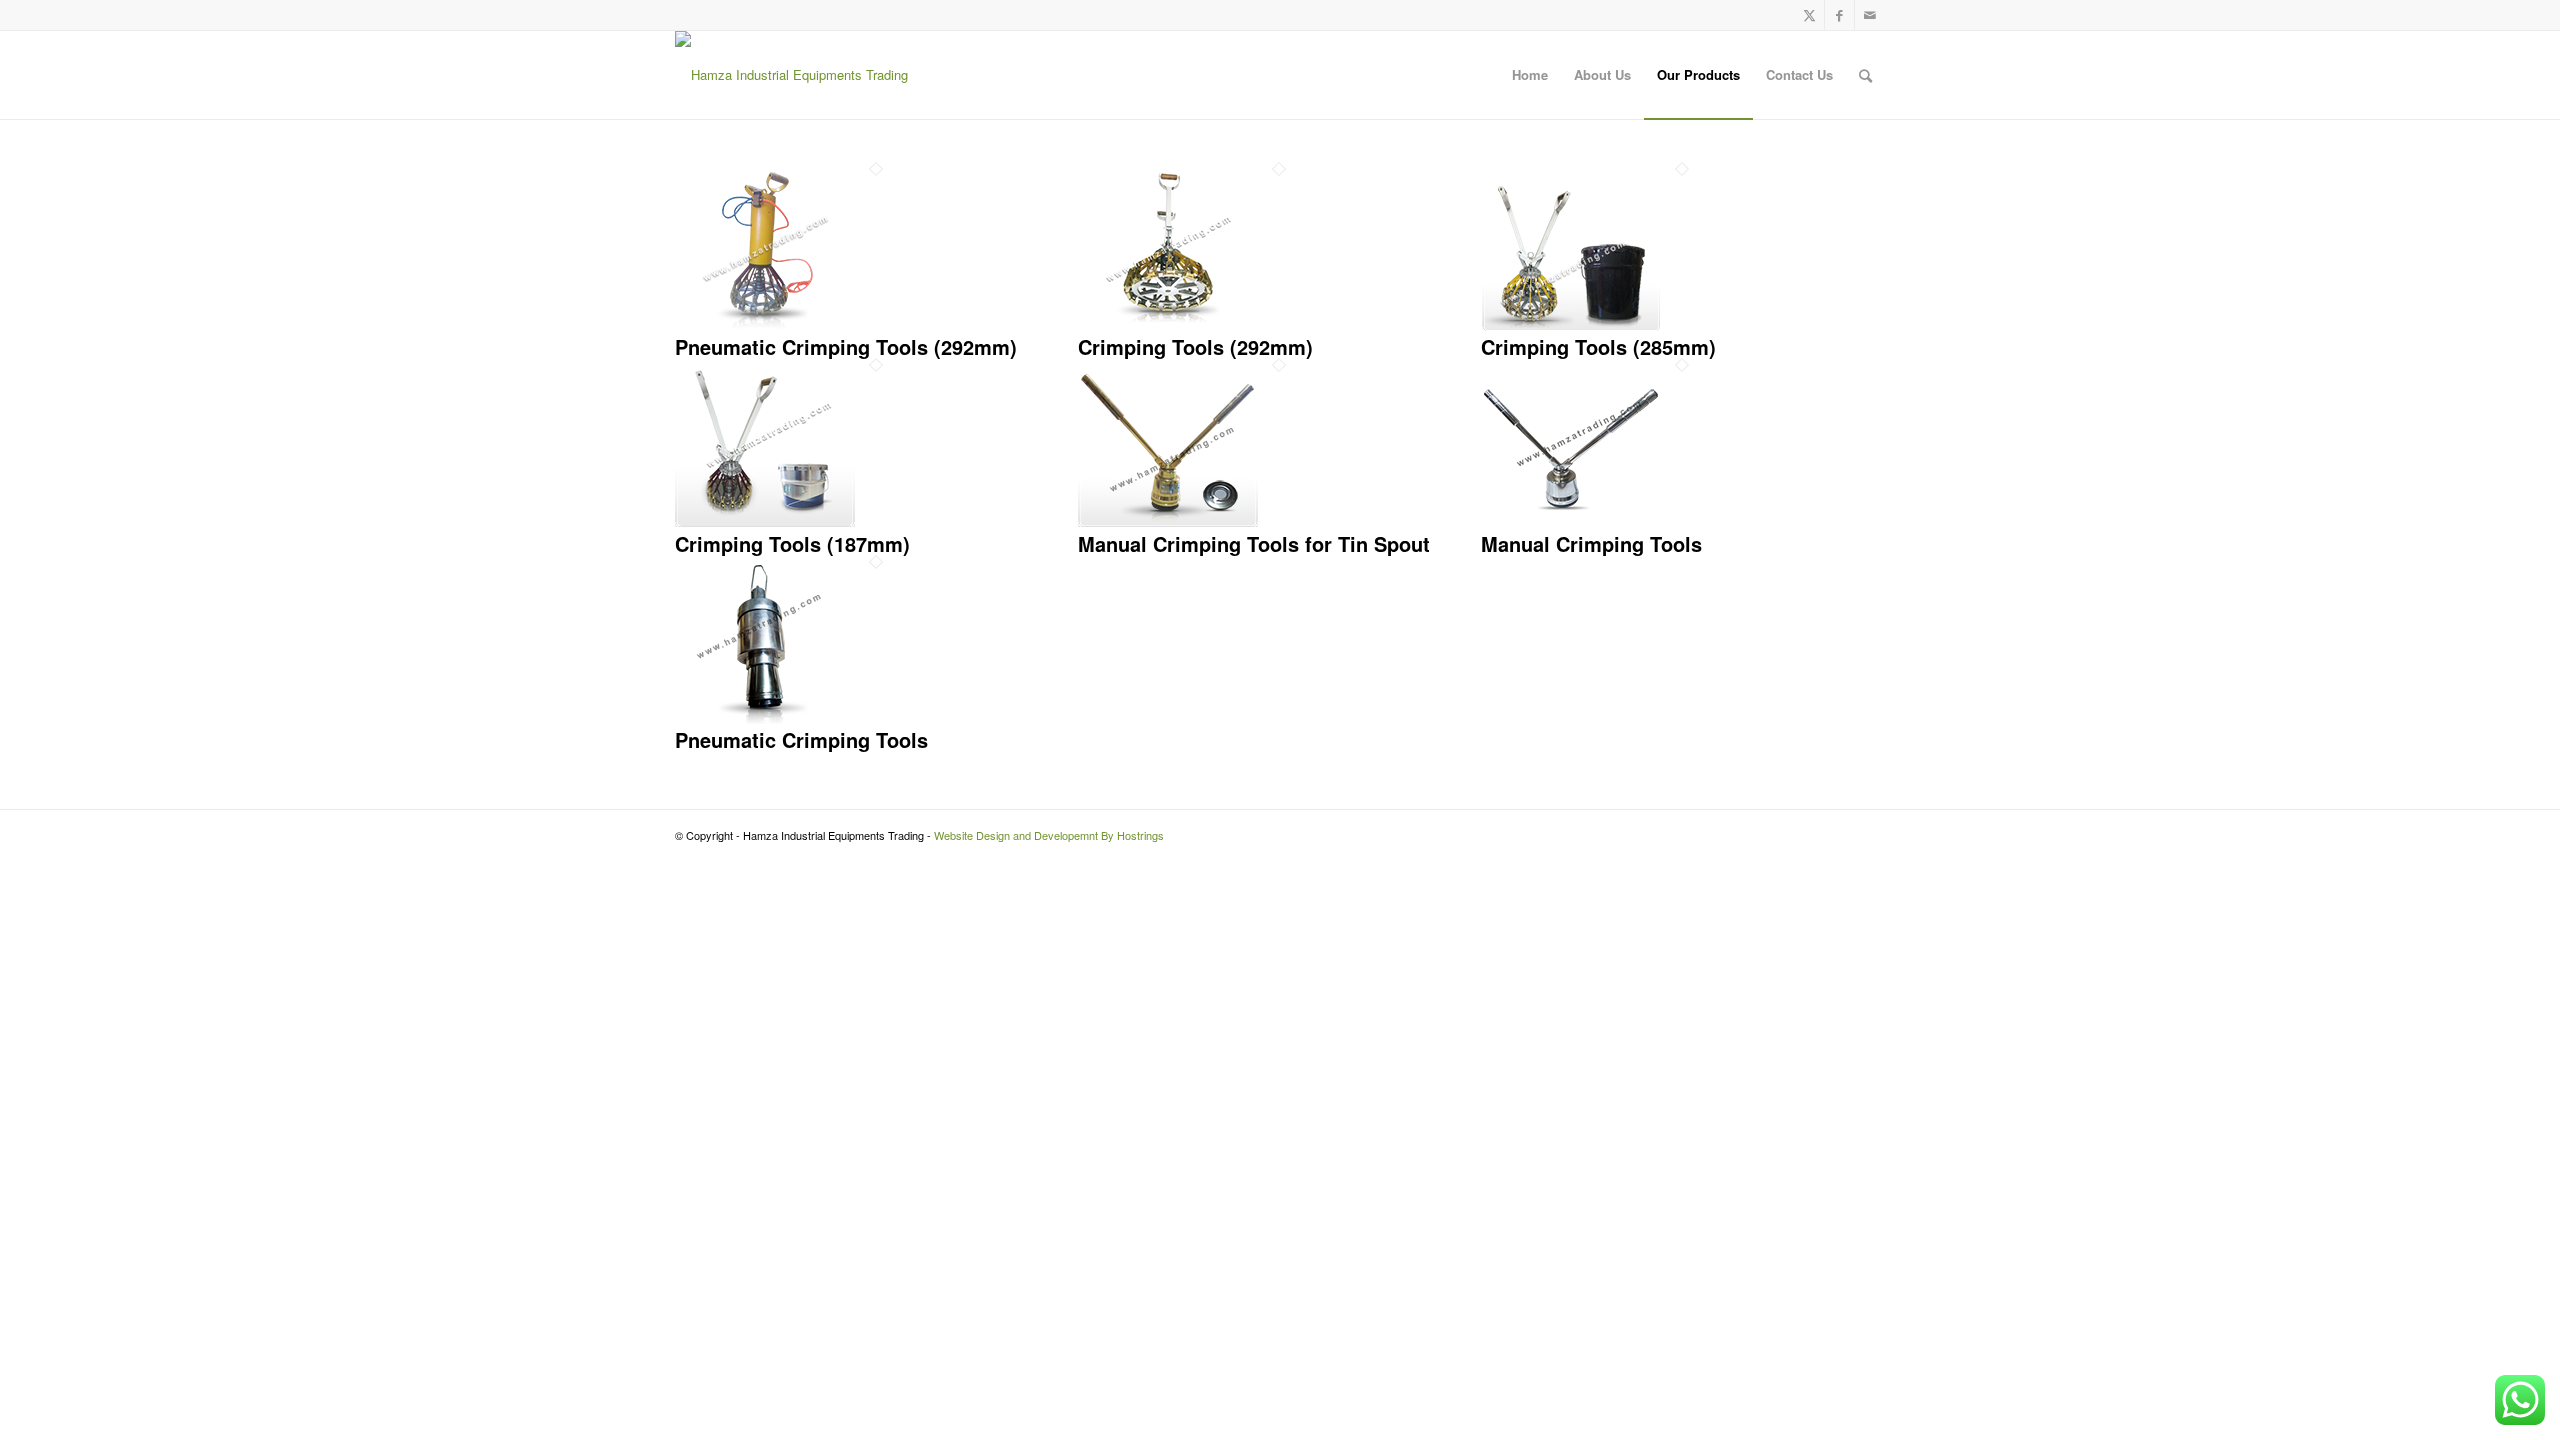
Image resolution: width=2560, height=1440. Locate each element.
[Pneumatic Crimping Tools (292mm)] (765, 325)
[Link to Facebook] (1839, 15)
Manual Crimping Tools (1591, 543)
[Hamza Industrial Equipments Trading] (791, 75)
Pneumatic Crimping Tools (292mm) (846, 346)
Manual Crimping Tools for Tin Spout (1254, 543)
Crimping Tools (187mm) (792, 543)
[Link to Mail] (1870, 15)
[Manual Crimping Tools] (1571, 521)
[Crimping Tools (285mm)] (1571, 325)
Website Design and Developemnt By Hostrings (1049, 835)
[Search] (1865, 75)
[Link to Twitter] (1809, 15)
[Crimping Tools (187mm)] (765, 521)
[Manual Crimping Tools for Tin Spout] (1168, 521)
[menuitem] (1530, 75)
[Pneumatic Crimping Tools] (765, 718)
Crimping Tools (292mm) (1195, 346)
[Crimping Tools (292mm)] (1168, 325)
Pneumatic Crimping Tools (801, 739)
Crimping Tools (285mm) (1598, 346)
